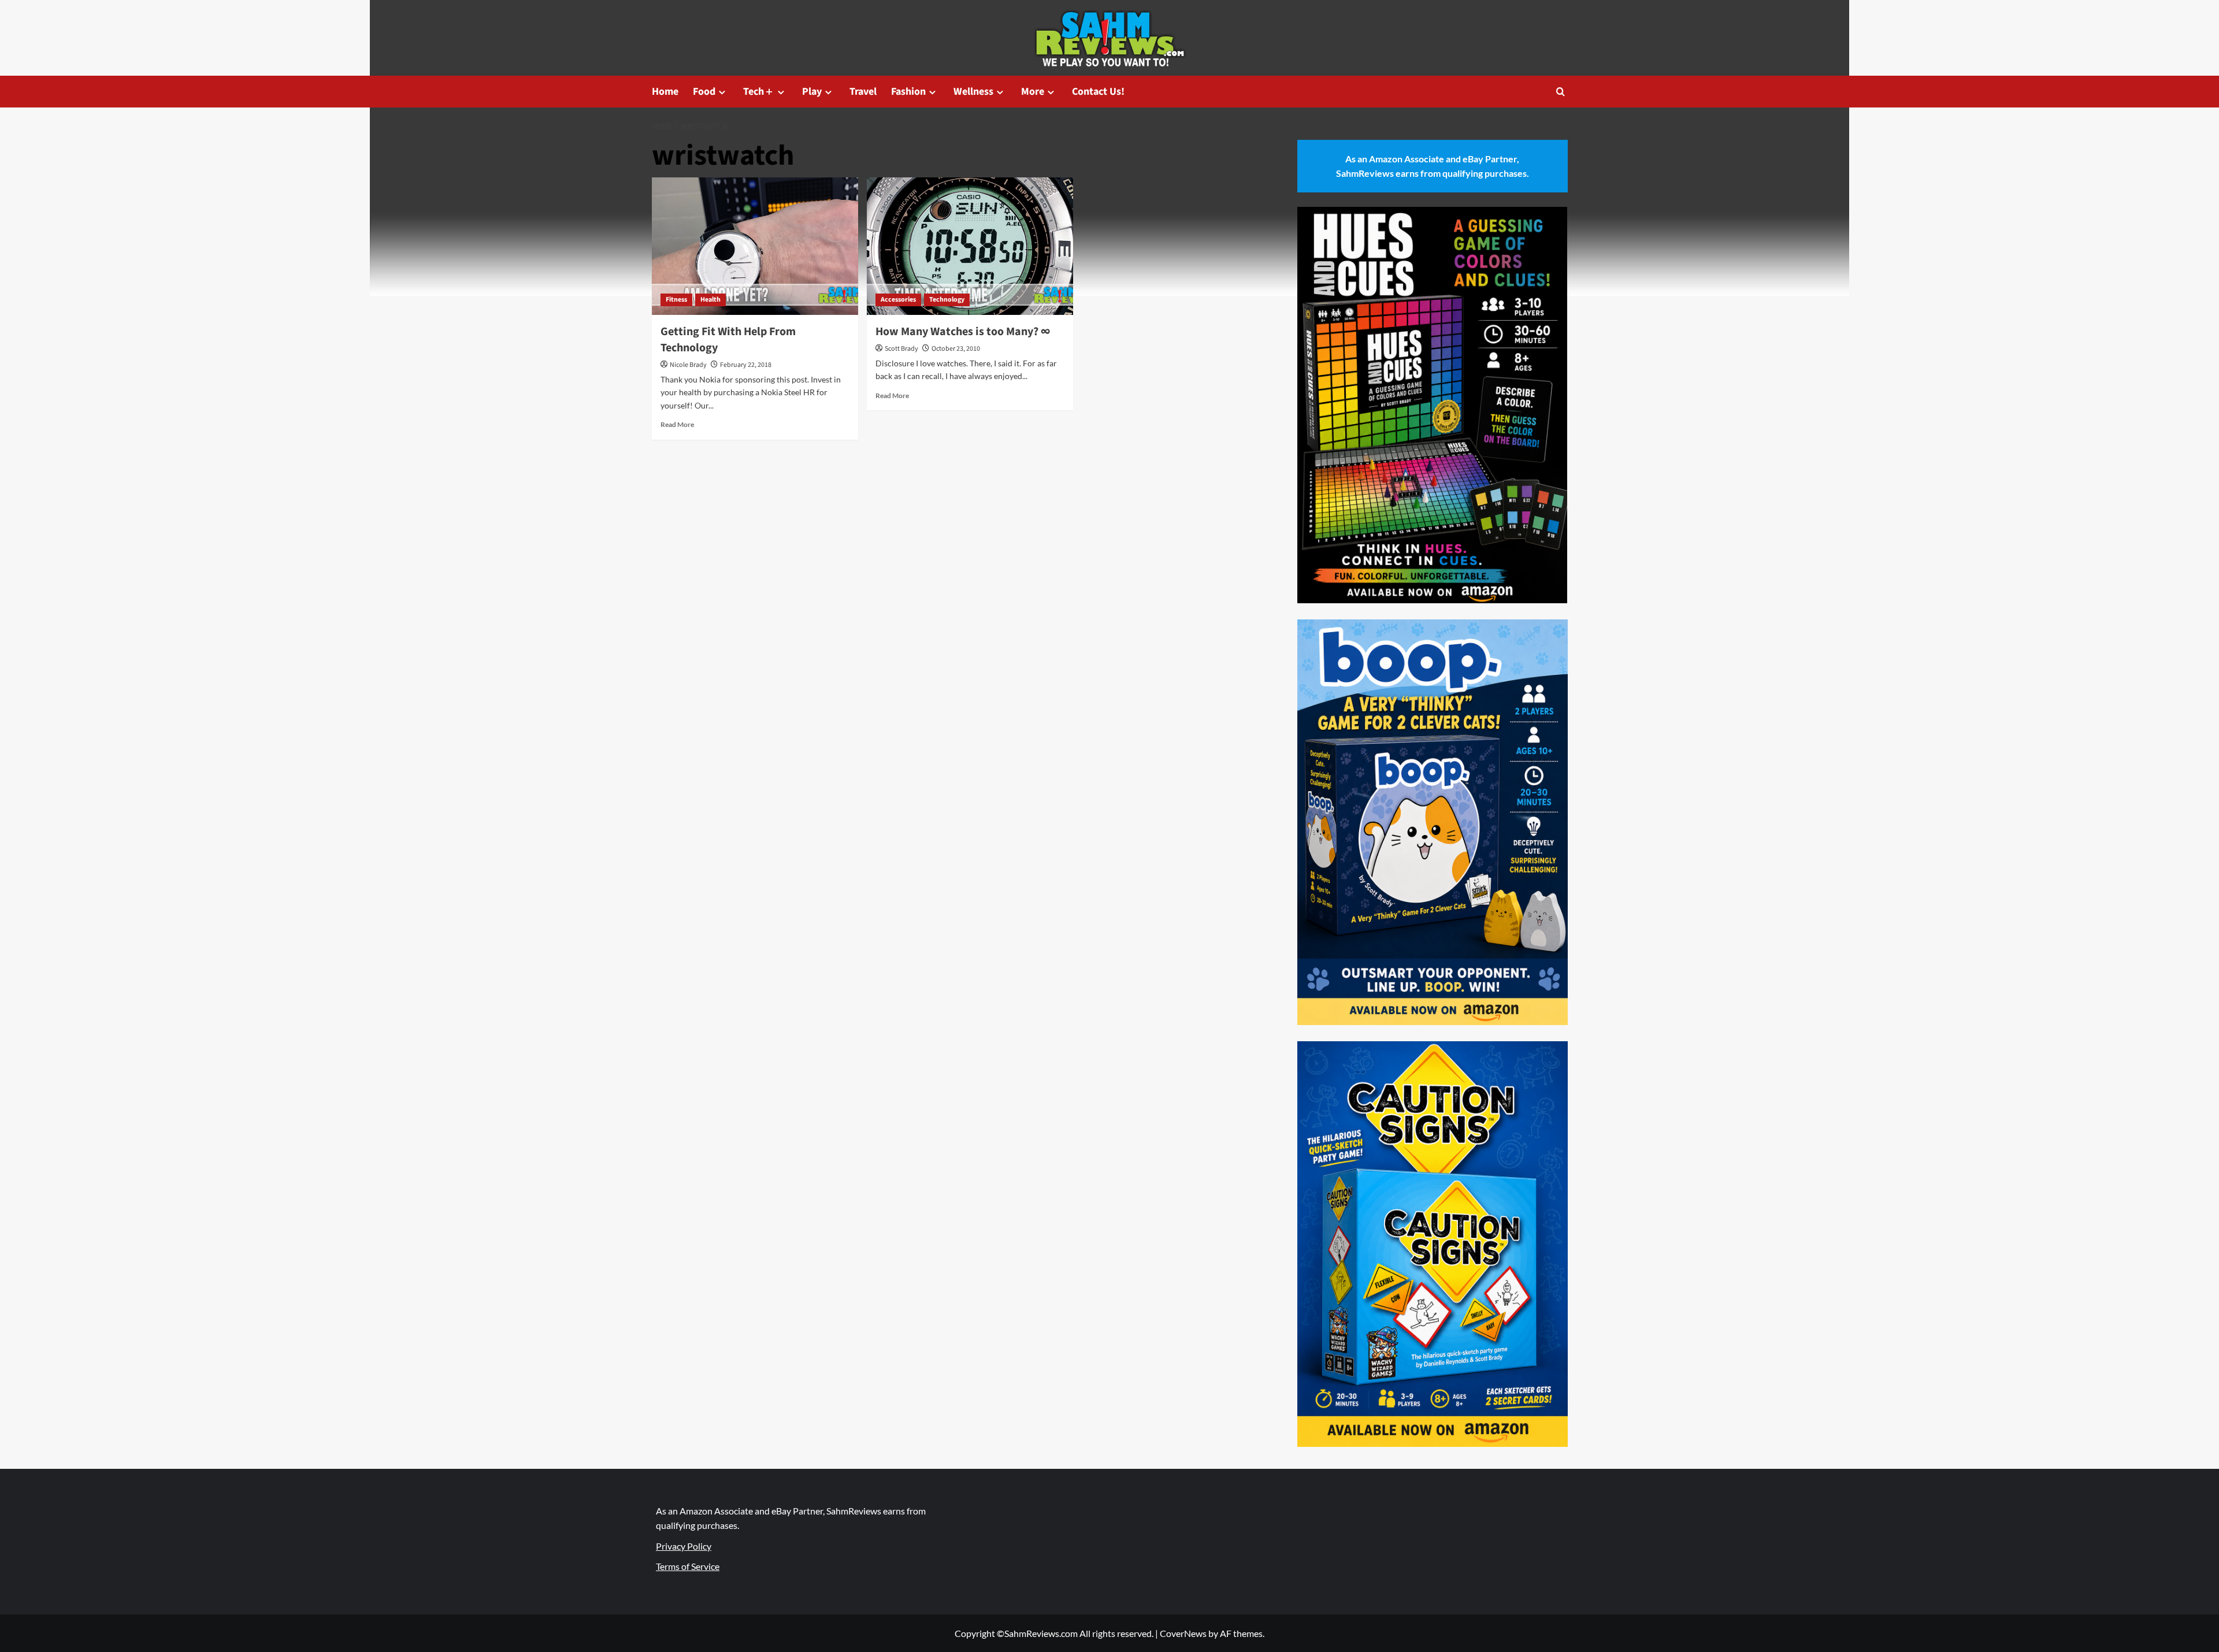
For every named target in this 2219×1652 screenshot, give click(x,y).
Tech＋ (759, 92)
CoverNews (1183, 1633)
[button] (1561, 92)
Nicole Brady (688, 365)
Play (812, 92)
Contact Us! (1098, 92)
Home (665, 92)
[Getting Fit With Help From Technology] (755, 246)
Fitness (676, 300)
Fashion (908, 92)
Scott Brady (901, 349)
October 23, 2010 (956, 349)
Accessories (898, 300)
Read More (677, 424)
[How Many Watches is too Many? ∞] (970, 246)
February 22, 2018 (746, 365)
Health (710, 300)
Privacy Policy (684, 1546)
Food (704, 92)
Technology (947, 300)
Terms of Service (688, 1566)
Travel (863, 92)
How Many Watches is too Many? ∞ (963, 332)
